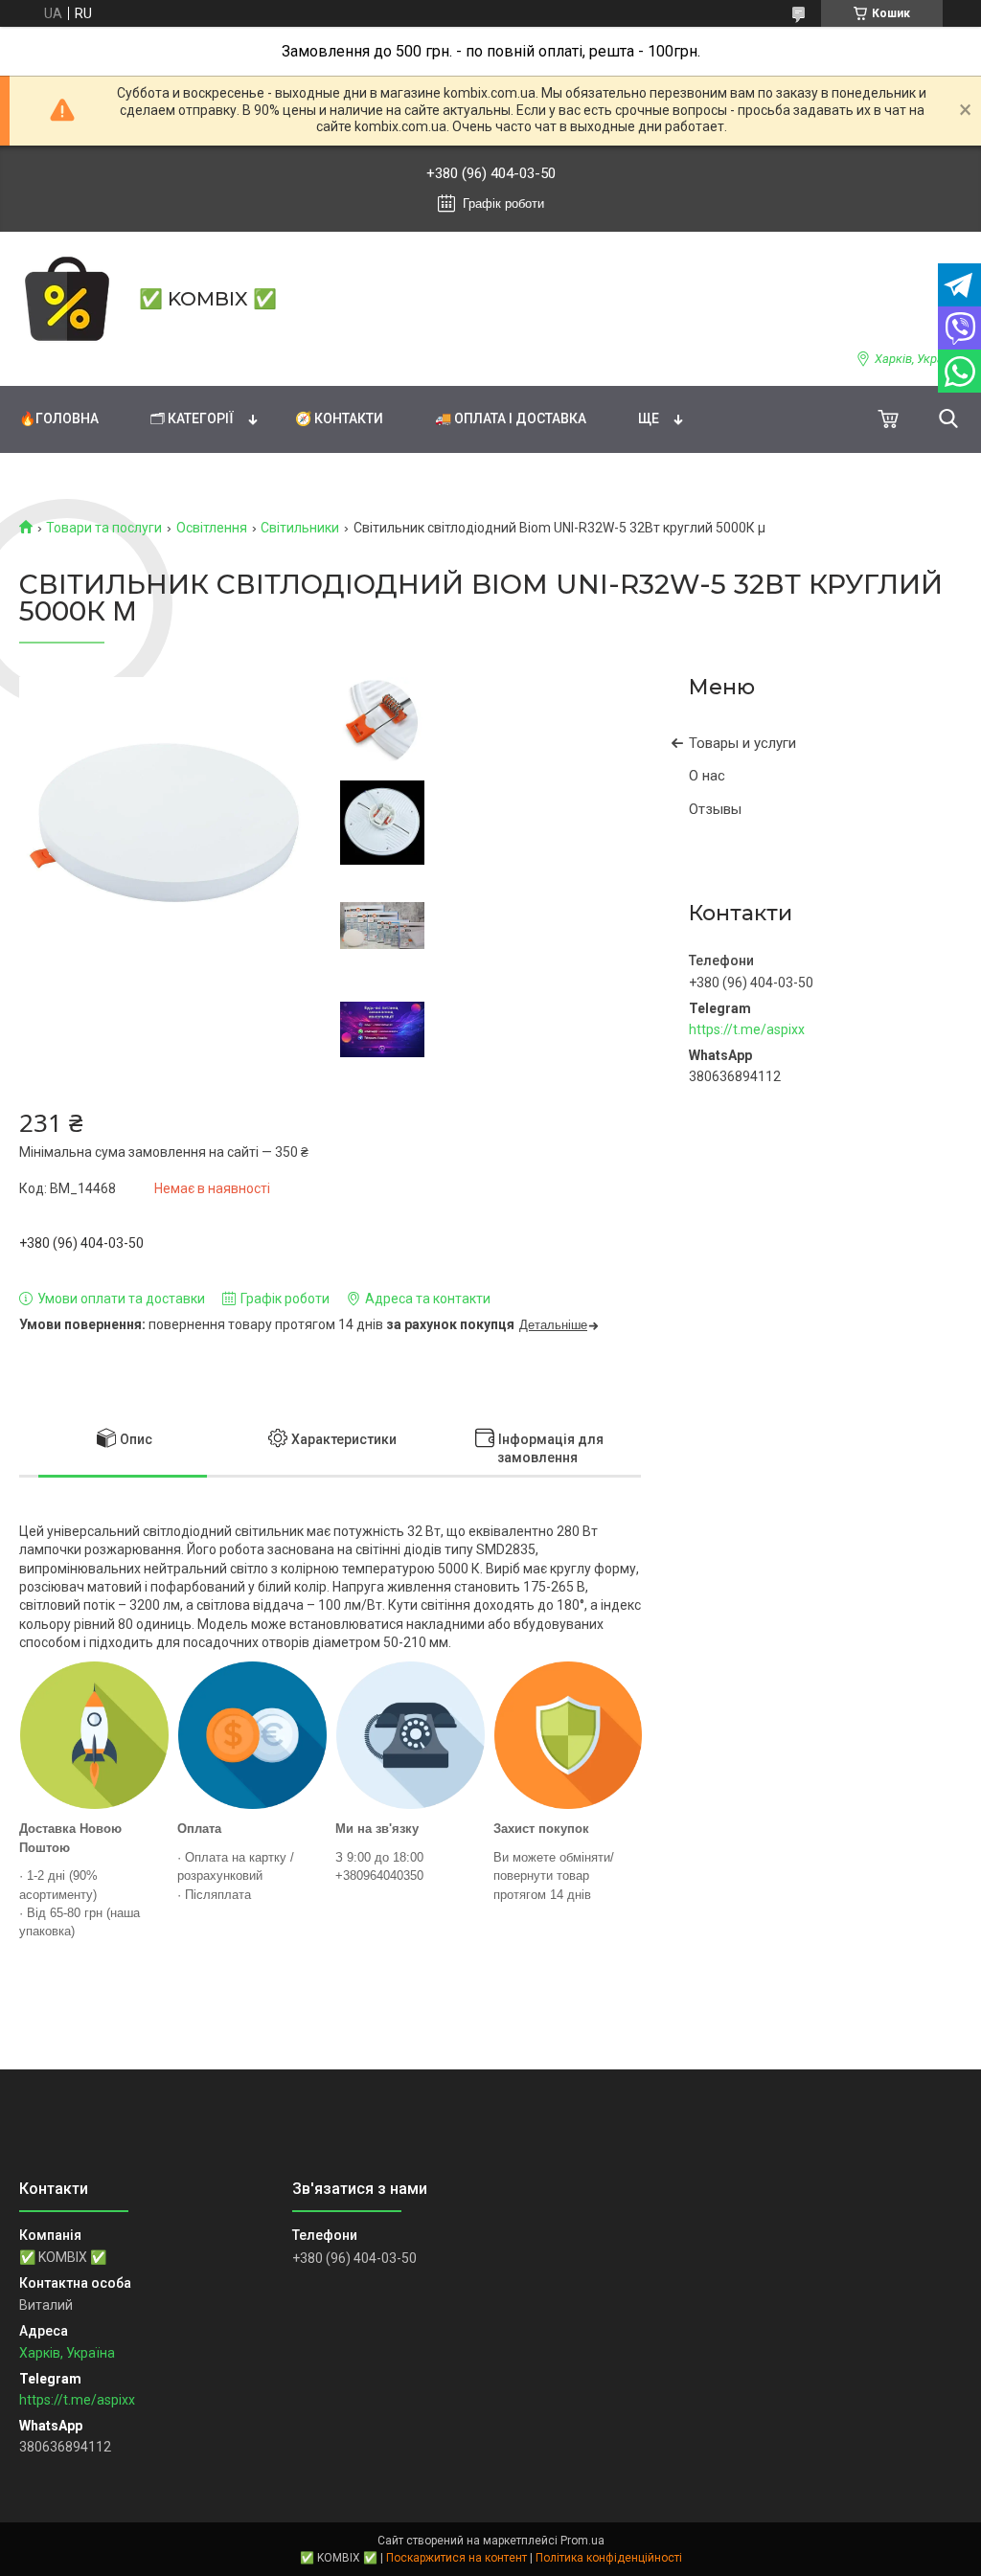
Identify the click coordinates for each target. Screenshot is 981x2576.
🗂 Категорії (192, 418)
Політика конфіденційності (609, 2558)
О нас (707, 776)
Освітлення (212, 528)
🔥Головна (59, 418)
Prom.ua (582, 2541)
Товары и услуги (742, 743)
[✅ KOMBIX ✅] (67, 299)
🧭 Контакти (339, 418)
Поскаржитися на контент (456, 2558)
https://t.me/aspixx (747, 1029)
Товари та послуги (104, 528)
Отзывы (715, 809)
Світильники (300, 528)
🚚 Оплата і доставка (511, 418)
